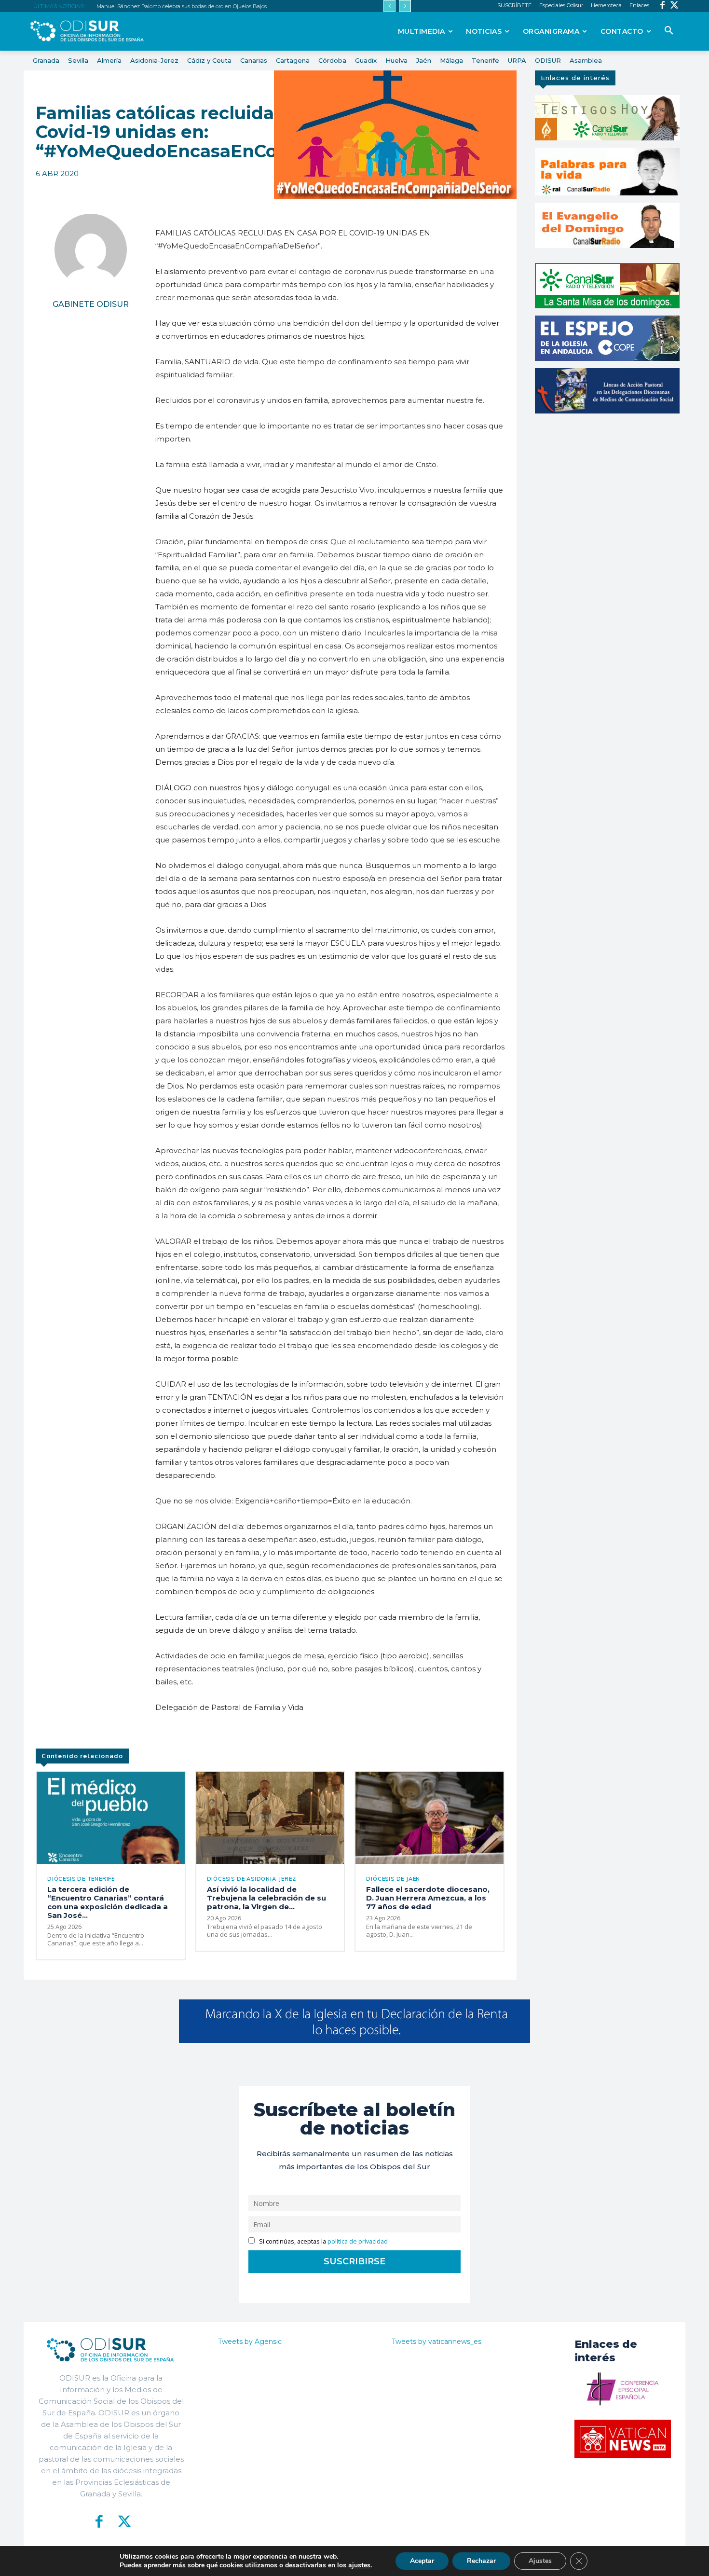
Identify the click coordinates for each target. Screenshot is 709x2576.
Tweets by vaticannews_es (436, 2342)
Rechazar (481, 2561)
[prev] (389, 6)
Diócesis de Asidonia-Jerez (252, 1879)
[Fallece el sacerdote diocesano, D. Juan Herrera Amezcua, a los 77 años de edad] (429, 1818)
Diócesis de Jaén (393, 1879)
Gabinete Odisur (91, 304)
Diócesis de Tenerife (81, 1879)
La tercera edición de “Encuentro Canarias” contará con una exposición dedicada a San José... (108, 1902)
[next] (405, 6)
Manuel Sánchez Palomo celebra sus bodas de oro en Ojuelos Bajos (182, 6)
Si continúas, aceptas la (323, 2241)
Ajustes (540, 2561)
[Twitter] (675, 6)
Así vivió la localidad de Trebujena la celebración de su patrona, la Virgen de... (266, 1898)
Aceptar (422, 2561)
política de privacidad (358, 2241)
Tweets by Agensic (250, 2342)
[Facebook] (662, 6)
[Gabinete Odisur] (91, 250)
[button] (669, 31)
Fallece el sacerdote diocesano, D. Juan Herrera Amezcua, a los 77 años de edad (428, 1898)
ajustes (359, 2565)
